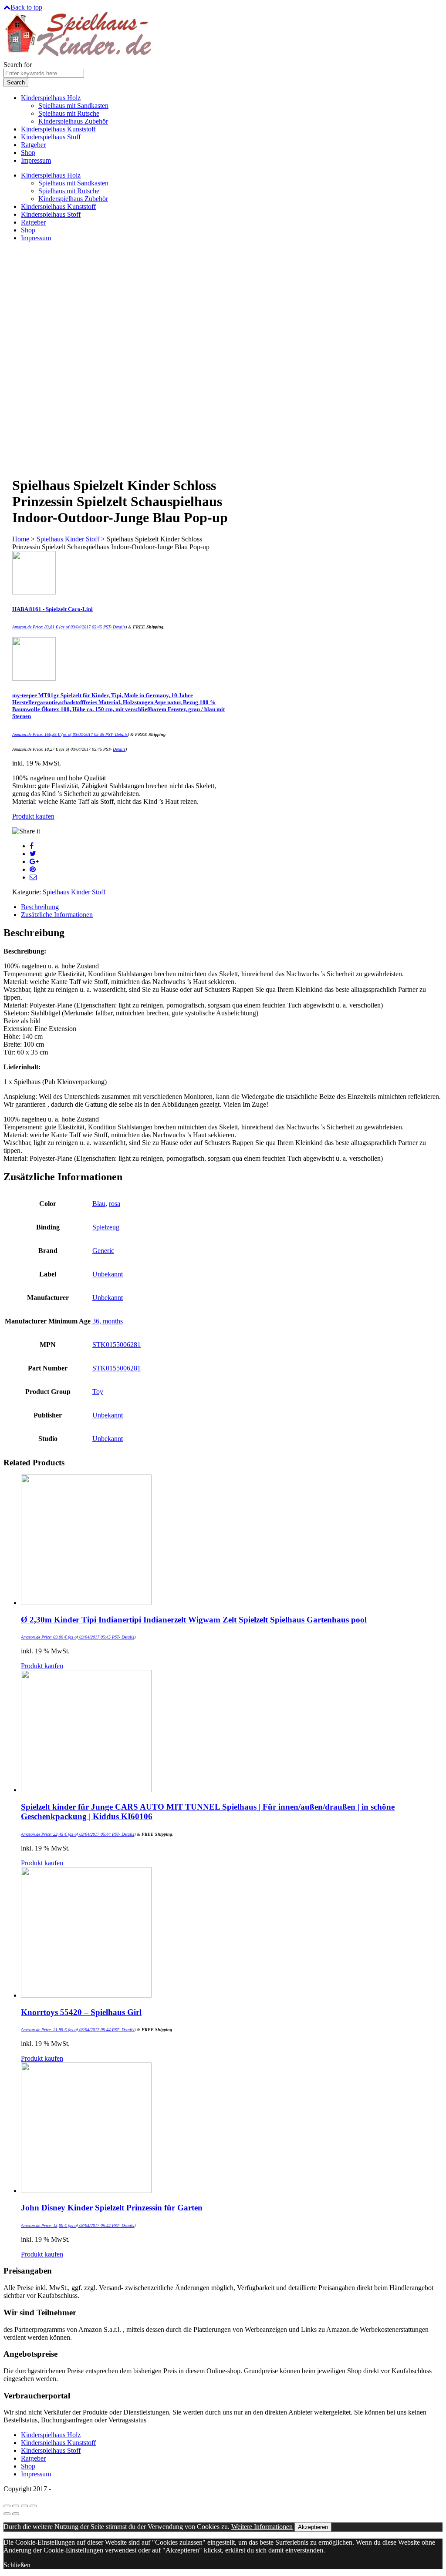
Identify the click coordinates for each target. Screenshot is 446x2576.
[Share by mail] (33, 877)
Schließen (17, 2565)
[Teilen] (16, 2506)
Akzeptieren (313, 2527)
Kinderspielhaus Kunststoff (58, 129)
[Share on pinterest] (33, 869)
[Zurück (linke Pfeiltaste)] (7, 2514)
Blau (99, 1204)
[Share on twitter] (33, 854)
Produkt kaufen (33, 816)
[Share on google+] (34, 861)
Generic (103, 1251)
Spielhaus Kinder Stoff (68, 539)
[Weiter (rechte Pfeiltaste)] (16, 2514)
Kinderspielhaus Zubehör (73, 121)
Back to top (26, 7)
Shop (28, 153)
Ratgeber (33, 145)
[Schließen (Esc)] (7, 2506)
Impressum (36, 160)
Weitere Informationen (262, 2527)
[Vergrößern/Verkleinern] (33, 2506)
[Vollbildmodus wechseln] (24, 2506)
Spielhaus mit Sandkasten (73, 106)
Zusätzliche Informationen (57, 915)
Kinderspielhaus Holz (51, 98)
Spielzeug (106, 1227)
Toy (98, 1392)
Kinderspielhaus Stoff (51, 137)
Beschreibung (40, 907)
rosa (115, 1204)
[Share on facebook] (32, 846)
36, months (108, 1321)
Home (21, 539)
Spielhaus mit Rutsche (69, 113)
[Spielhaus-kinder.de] (79, 57)
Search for (18, 65)
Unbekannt (108, 1274)
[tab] (232, 907)
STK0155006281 (117, 1345)
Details (119, 627)
